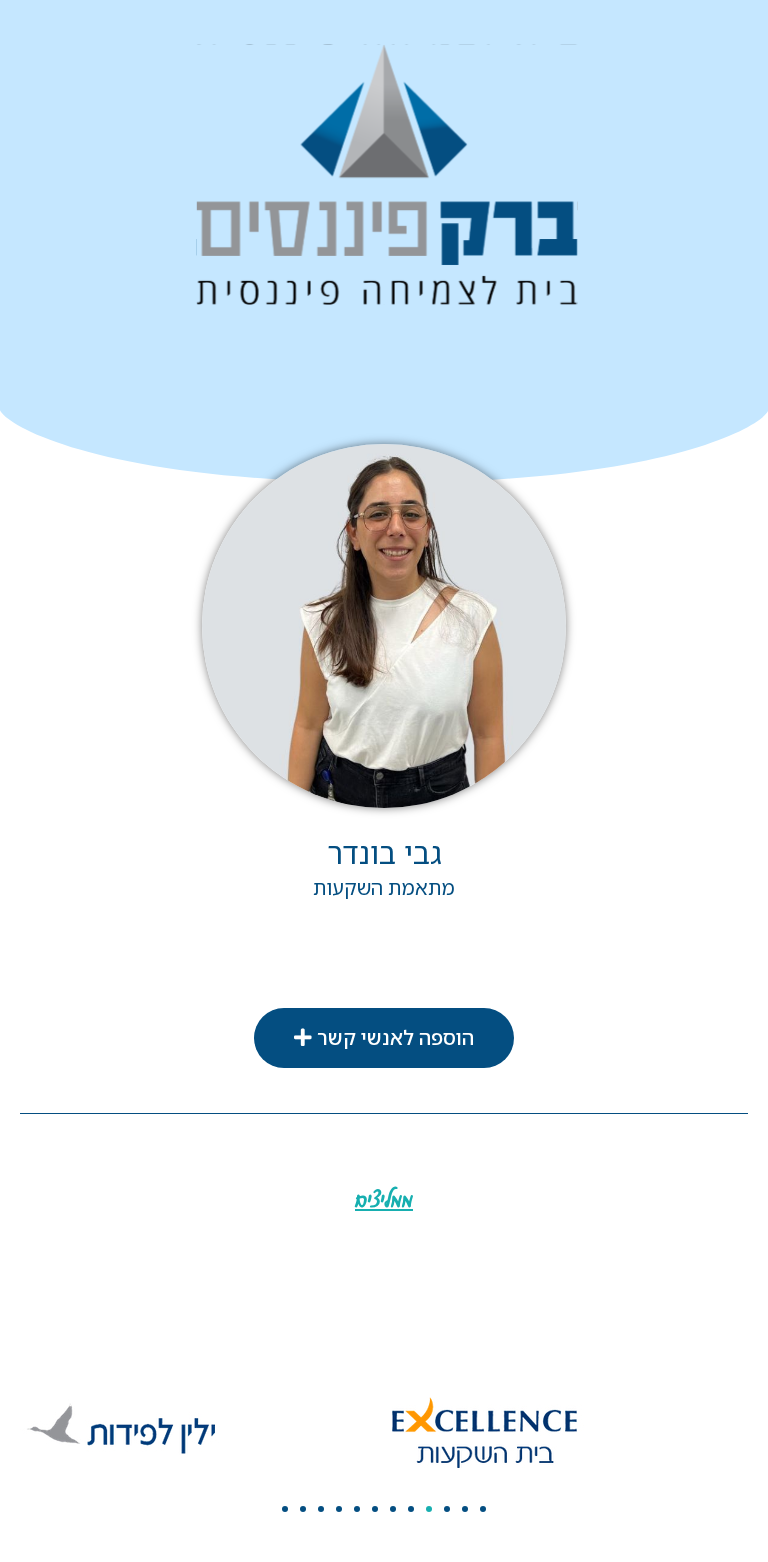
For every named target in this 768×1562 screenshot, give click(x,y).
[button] (384, 1038)
